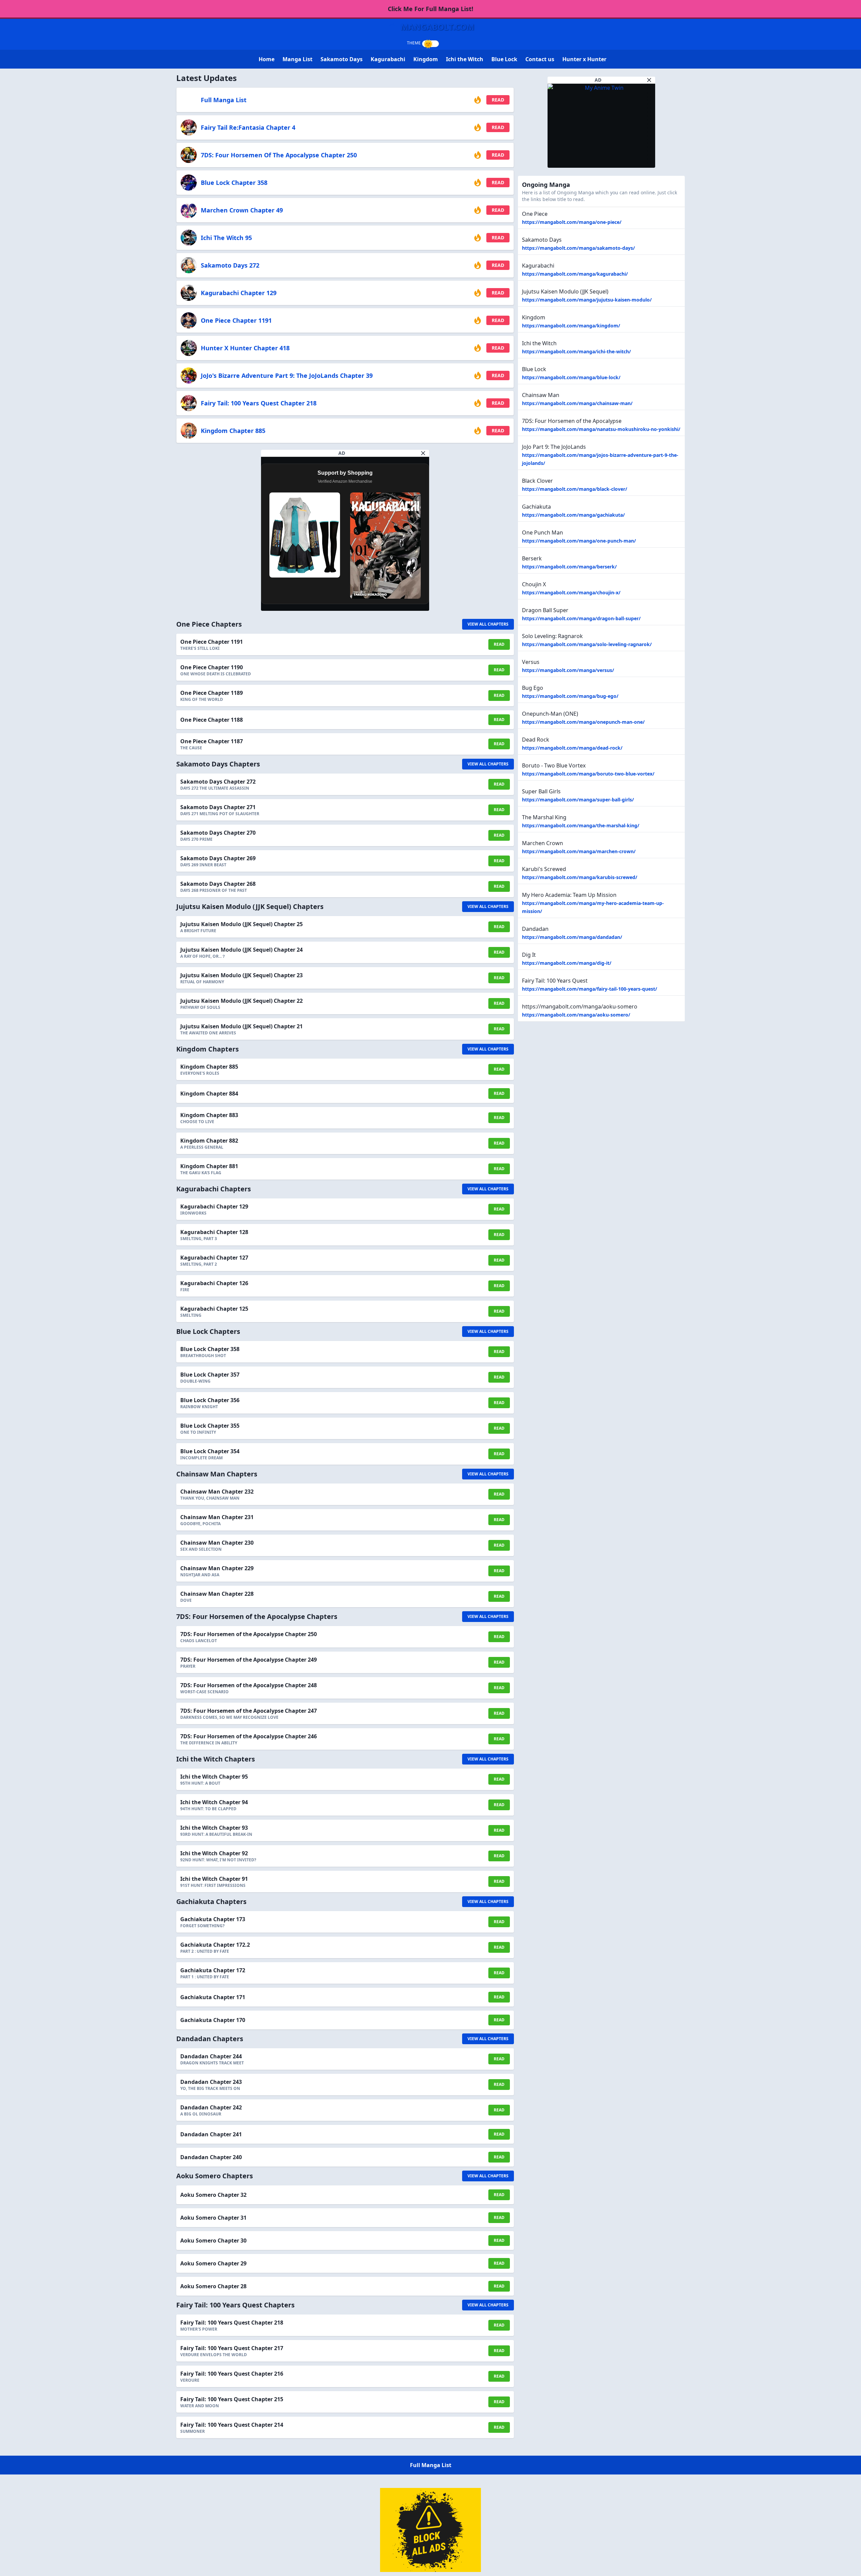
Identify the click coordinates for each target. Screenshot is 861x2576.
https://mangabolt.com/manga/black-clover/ (575, 489)
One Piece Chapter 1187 (212, 741)
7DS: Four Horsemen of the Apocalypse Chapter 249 (249, 1660)
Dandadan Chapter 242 (211, 2107)
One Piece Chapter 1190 (212, 667)
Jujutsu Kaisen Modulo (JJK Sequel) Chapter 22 (241, 1001)
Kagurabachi (388, 59)
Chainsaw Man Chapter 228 (217, 1594)
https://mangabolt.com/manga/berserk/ (569, 567)
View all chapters (488, 624)
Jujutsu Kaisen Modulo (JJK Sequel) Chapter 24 (241, 950)
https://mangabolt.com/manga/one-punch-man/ (579, 541)
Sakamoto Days (342, 59)
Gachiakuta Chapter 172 (213, 1970)
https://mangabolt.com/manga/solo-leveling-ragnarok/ (587, 644)
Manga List (297, 59)
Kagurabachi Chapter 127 (214, 1258)
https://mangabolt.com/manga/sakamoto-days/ (578, 248)
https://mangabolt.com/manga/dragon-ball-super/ (581, 618)
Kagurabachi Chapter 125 (214, 1309)
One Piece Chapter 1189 (212, 693)
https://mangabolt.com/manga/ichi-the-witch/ (576, 351)
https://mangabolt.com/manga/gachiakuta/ (573, 515)
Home (267, 59)
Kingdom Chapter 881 (209, 1166)
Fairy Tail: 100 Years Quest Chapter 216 (232, 2374)
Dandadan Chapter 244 (211, 2056)
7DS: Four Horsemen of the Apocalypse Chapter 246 (249, 1736)
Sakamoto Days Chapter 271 (218, 807)
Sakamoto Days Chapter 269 (218, 858)
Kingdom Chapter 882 (209, 1141)
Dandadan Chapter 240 (211, 2157)
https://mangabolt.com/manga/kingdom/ (571, 326)
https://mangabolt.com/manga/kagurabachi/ (575, 274)
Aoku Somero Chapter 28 (213, 2286)
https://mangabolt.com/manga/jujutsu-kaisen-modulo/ (587, 300)
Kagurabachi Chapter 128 (214, 1232)
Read (498, 100)
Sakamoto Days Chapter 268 (218, 884)
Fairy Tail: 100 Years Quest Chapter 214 (232, 2425)
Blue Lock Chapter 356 (210, 1400)
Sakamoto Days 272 (230, 265)
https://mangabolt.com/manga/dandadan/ (572, 937)
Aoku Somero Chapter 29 (213, 2263)
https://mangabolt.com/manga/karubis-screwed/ (580, 877)
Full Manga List (224, 100)
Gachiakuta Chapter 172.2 (215, 1945)
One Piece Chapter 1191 (236, 320)
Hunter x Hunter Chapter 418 (245, 348)
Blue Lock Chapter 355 (210, 1426)
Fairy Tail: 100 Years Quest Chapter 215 (232, 2399)
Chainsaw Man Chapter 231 (217, 1517)
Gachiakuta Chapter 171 (213, 1997)
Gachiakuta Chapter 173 (213, 1919)
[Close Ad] (423, 453)
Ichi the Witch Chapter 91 (214, 1879)
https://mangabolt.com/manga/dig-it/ (567, 963)
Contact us (540, 59)
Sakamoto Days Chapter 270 (218, 833)
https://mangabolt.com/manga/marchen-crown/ (579, 851)
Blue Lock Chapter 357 (210, 1375)
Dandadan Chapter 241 (211, 2134)
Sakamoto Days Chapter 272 (218, 782)
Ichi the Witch (465, 59)
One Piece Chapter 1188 (212, 720)
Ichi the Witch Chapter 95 (214, 1777)
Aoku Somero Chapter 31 (213, 2218)
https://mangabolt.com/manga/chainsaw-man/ (577, 403)
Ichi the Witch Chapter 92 (214, 1853)
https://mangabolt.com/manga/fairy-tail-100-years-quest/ (590, 989)
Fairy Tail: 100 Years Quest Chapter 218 (259, 403)
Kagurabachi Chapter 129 (239, 293)
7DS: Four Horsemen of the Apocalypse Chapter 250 (279, 155)
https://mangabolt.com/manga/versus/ (568, 670)
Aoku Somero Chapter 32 (213, 2195)
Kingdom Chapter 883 (209, 1115)
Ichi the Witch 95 (226, 238)
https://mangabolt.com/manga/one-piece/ (572, 222)
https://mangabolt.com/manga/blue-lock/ (571, 377)
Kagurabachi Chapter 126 (214, 1283)
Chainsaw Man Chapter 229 (217, 1568)
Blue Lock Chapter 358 (234, 183)
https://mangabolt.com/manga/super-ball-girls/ (578, 800)
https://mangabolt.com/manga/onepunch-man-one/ (583, 722)
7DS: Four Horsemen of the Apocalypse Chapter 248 (249, 1685)
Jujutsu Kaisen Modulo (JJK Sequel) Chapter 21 (241, 1026)
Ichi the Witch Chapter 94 (214, 1802)
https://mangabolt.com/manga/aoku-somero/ (576, 1015)
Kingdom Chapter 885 (233, 431)
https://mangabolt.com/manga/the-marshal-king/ (581, 825)
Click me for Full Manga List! (430, 9)
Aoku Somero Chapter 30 (213, 2241)
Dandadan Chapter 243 (211, 2082)
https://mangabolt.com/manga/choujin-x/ (571, 592)
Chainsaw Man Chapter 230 (217, 1543)
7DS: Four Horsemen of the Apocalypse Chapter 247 (249, 1711)
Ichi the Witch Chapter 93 (214, 1828)
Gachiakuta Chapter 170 (213, 2020)
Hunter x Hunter (584, 59)
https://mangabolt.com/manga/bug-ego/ (570, 696)
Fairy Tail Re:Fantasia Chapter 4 (248, 127)
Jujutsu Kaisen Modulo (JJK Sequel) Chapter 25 (241, 924)
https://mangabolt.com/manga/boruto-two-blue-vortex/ (588, 774)
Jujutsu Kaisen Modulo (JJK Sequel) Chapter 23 (241, 975)
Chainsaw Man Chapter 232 (217, 1492)
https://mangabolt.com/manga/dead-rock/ (572, 748)
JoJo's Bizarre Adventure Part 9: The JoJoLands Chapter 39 (287, 375)
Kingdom (426, 59)
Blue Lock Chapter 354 (210, 1451)
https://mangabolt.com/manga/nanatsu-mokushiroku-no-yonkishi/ (601, 429)
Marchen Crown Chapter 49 (242, 210)
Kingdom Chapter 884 (209, 1094)
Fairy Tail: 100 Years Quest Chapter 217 (232, 2348)
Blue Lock (504, 59)
